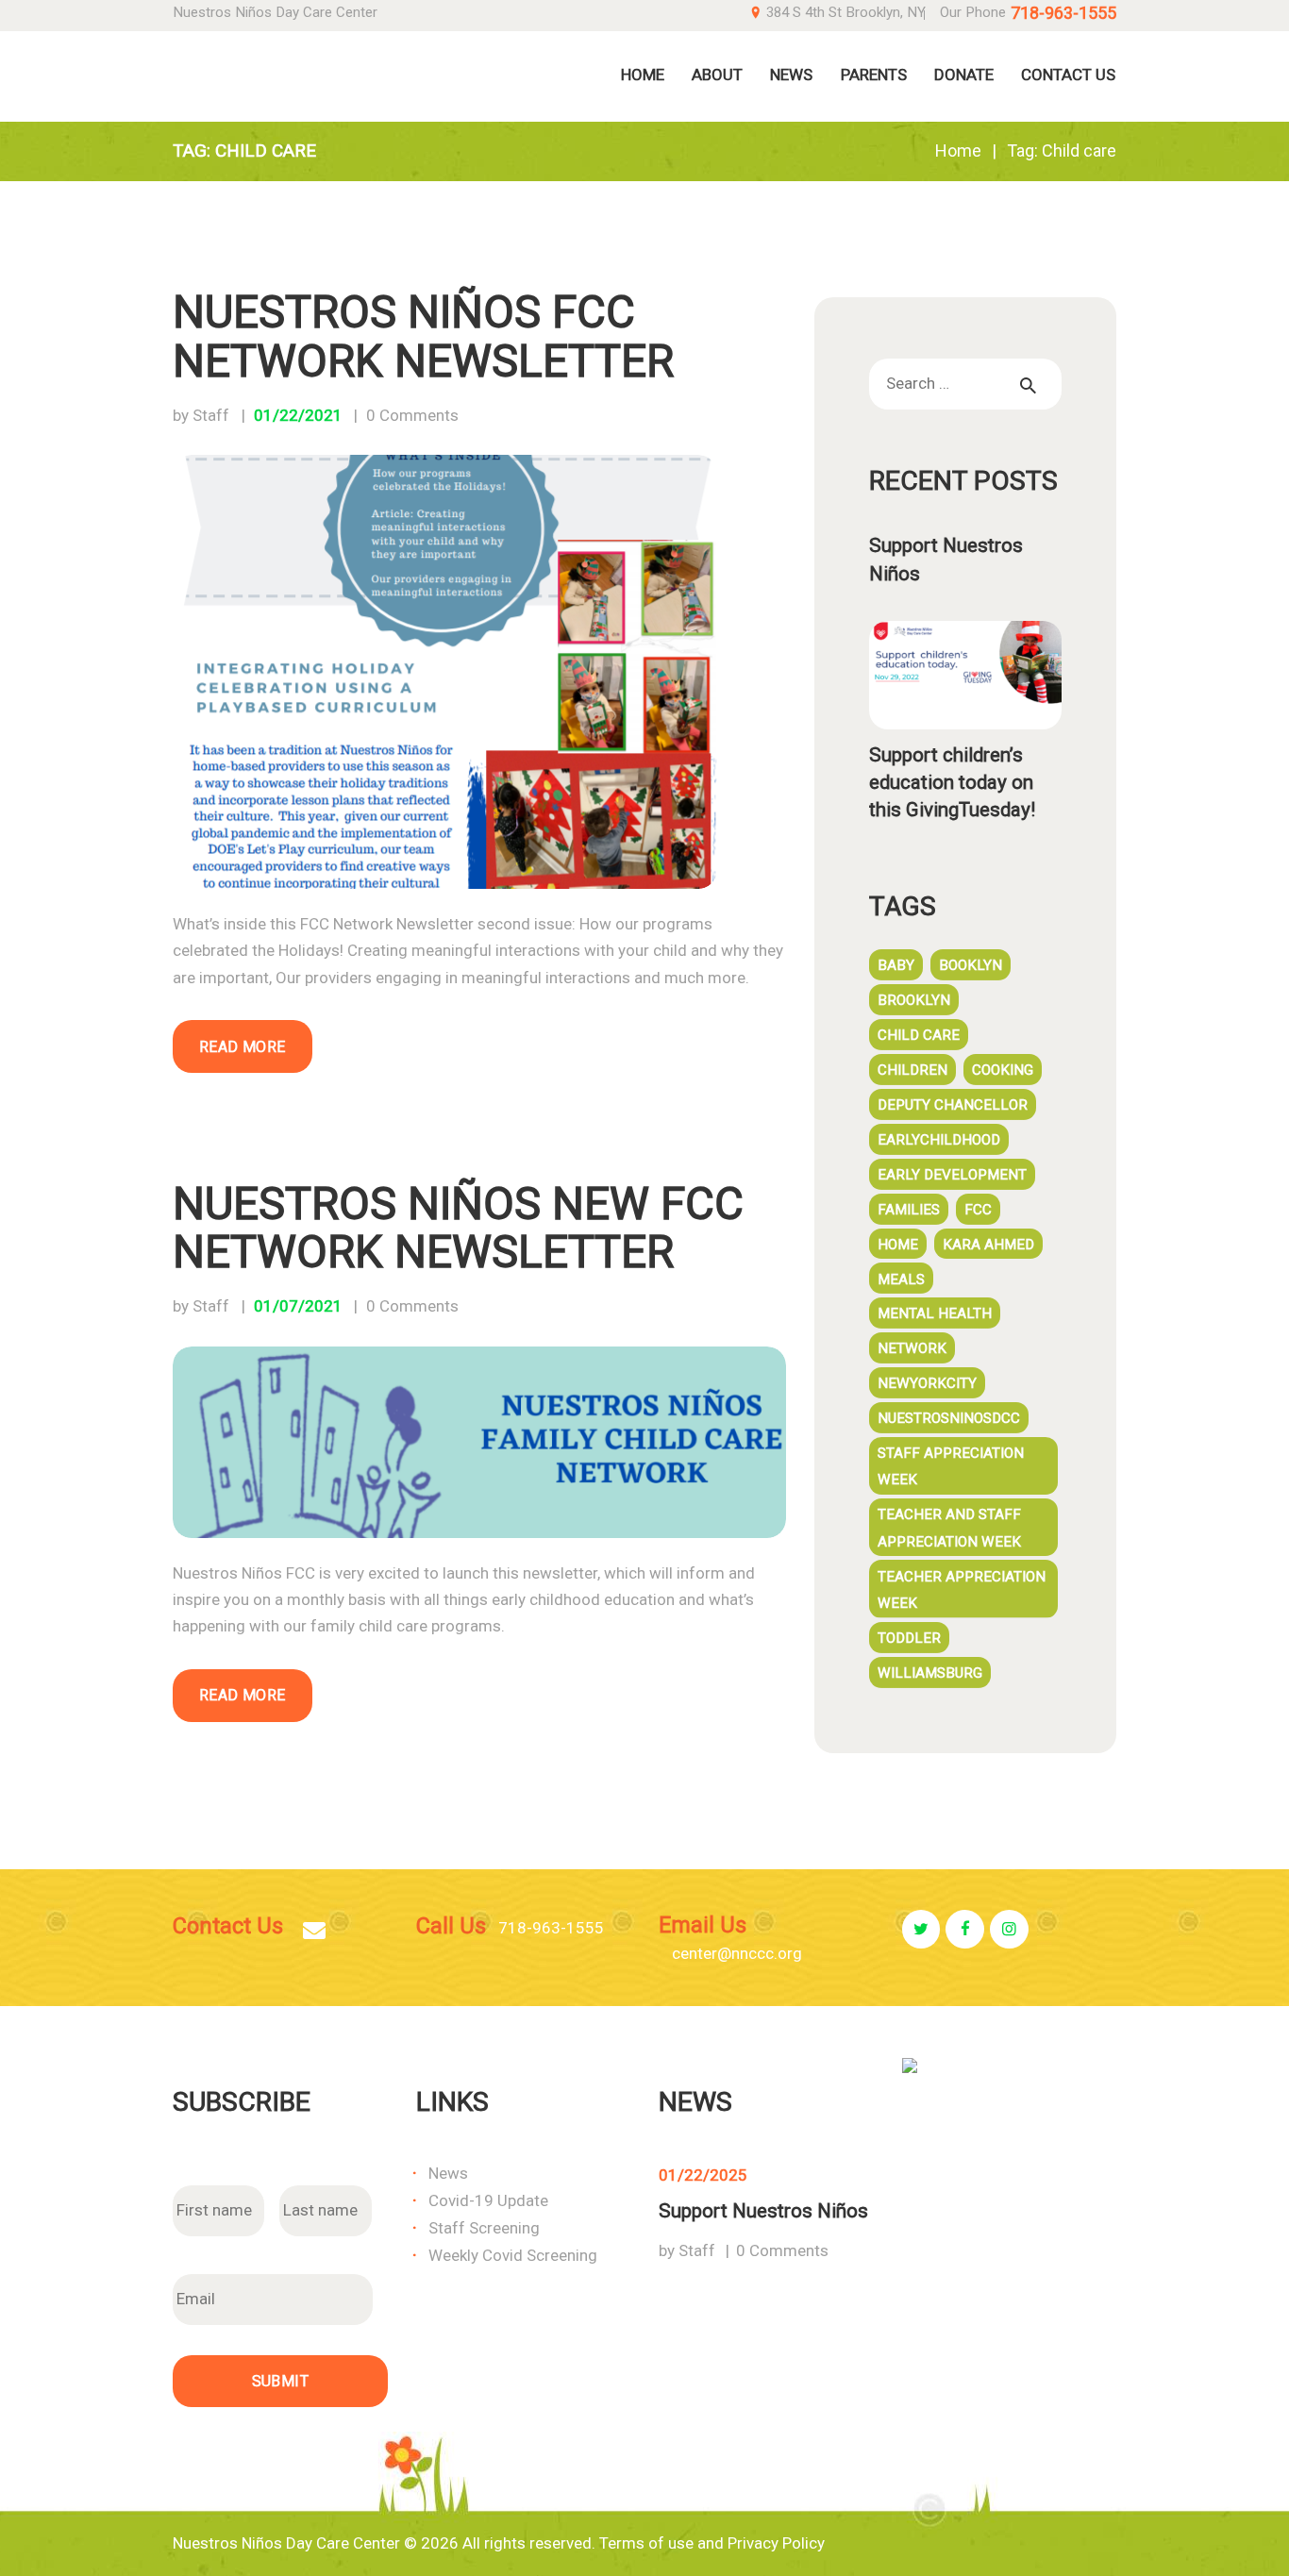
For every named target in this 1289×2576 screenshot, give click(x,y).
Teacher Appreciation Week (962, 1590)
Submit (280, 2381)
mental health (935, 1313)
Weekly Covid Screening (513, 2255)
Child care (919, 1035)
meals (901, 1280)
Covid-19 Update (488, 2200)
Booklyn (971, 965)
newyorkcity (927, 1383)
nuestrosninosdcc (949, 1418)
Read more (243, 1047)
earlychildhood (939, 1140)
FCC (978, 1210)
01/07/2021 (298, 1306)
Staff (697, 2250)
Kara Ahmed (988, 1245)
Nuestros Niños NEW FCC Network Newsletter (458, 1229)
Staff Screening (484, 2228)
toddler (909, 1638)
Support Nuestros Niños (946, 559)
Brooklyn (914, 1000)
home (898, 1245)
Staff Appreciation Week (951, 1466)
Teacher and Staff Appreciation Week (949, 1528)
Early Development (952, 1175)
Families (909, 1210)
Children (912, 1070)
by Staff (203, 415)
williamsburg (930, 1673)
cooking (1003, 1070)
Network (912, 1348)
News (448, 2173)
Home (958, 151)
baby (896, 965)
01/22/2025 (703, 2175)
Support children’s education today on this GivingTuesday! (952, 782)
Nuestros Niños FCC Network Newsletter (423, 337)
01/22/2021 (298, 415)
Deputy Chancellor (953, 1105)
